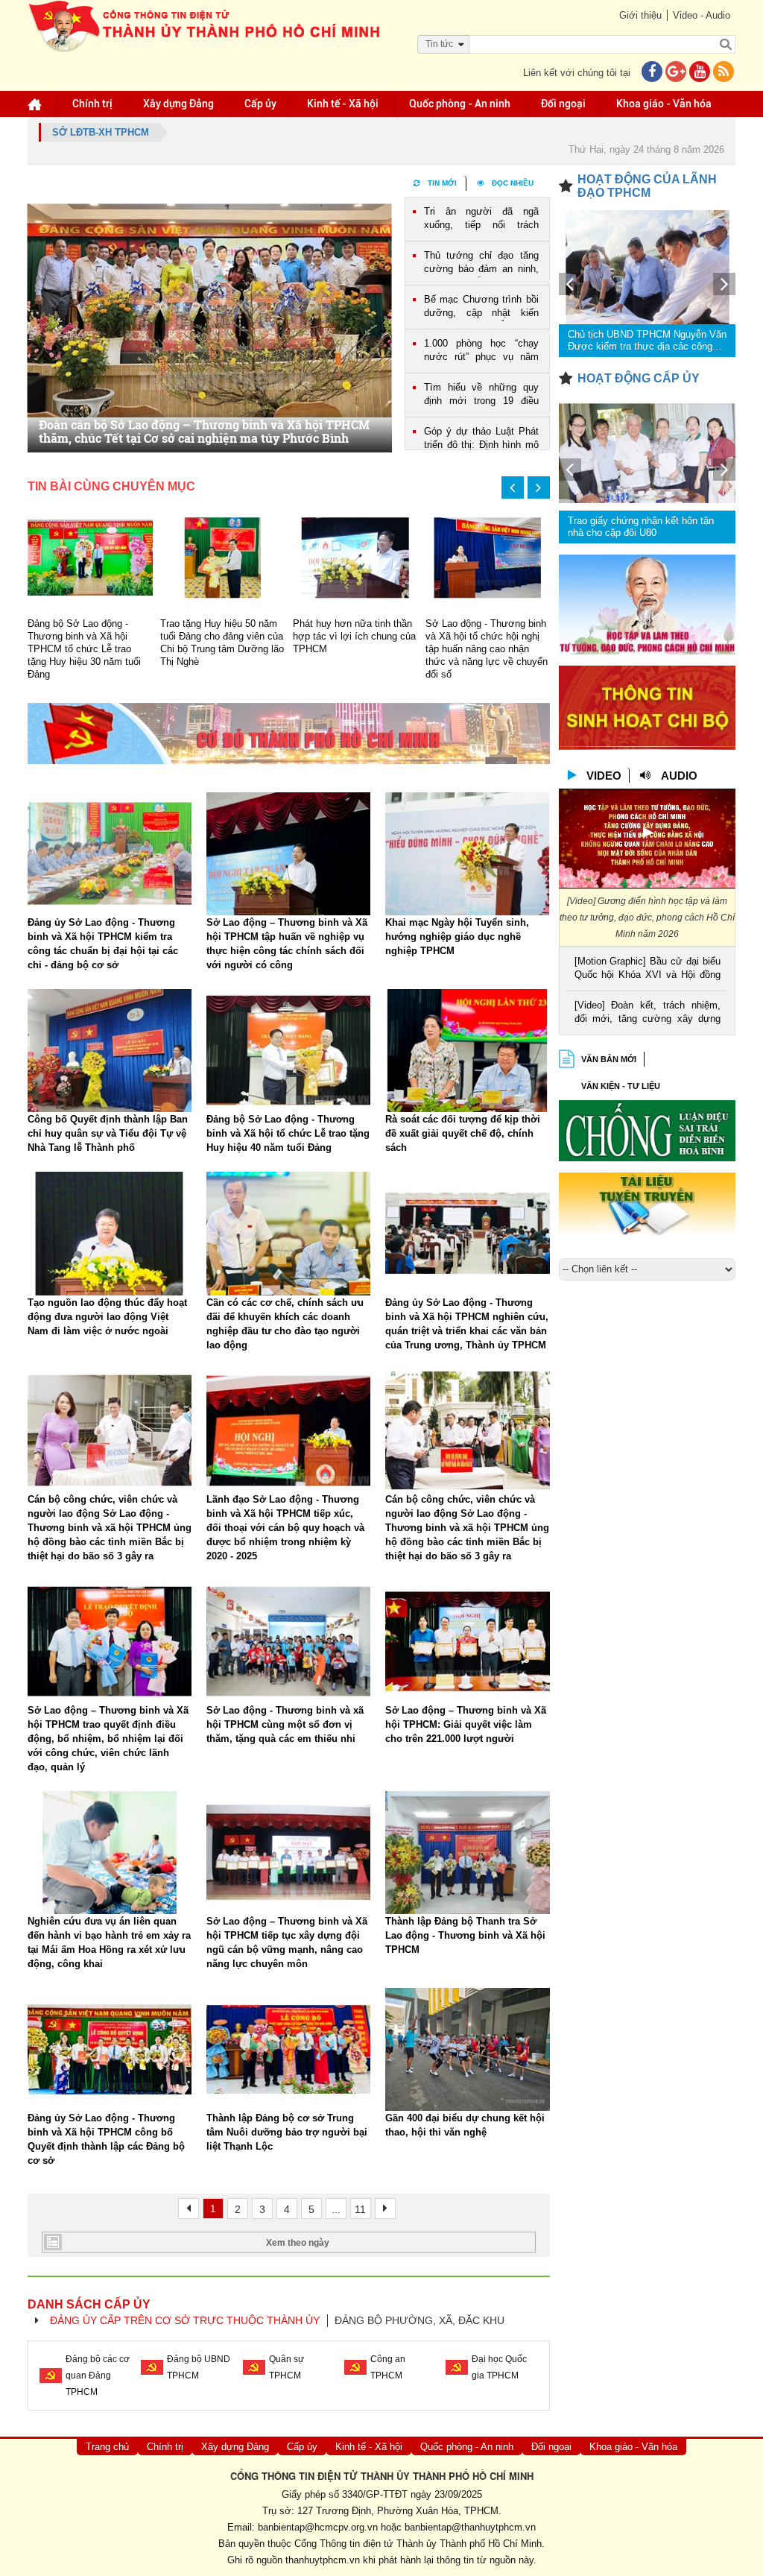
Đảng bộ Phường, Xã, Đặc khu (420, 2320)
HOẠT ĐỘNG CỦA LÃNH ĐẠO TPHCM (647, 186)
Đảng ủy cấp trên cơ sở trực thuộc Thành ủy (185, 2320)
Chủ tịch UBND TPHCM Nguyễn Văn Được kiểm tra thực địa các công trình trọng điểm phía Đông (647, 341)
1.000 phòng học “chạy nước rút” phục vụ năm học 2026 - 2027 (481, 351)
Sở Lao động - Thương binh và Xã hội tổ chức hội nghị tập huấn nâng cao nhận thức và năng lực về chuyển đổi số (487, 649)
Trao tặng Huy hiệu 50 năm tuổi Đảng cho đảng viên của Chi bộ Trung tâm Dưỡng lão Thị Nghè (222, 643)
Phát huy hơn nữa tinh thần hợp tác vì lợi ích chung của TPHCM (354, 636)
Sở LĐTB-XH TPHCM (101, 132)
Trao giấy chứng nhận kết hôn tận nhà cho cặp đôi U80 (641, 527)
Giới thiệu (640, 15)
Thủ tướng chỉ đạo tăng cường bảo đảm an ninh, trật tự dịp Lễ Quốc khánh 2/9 (481, 263)
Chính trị (92, 104)
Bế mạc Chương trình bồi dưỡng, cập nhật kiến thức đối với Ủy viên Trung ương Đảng (481, 307)
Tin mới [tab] (442, 183)
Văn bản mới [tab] (609, 1059)
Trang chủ (107, 2447)
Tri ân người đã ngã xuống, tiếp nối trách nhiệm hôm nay (481, 220)
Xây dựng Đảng (178, 104)
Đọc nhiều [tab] (513, 183)
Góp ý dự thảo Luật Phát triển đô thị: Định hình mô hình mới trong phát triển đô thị (481, 439)
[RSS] (724, 73)
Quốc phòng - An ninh (460, 104)
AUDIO (679, 776)
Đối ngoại (563, 104)
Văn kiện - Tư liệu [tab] (621, 1086)
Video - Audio (702, 15)
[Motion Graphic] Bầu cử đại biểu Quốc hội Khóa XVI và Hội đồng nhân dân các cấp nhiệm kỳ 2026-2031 (648, 969)
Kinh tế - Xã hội (343, 104)
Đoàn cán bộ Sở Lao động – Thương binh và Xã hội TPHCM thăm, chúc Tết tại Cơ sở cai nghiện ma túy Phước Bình (204, 432)
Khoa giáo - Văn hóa (664, 104)
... (336, 2209)
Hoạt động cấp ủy (639, 378)
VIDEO (604, 776)
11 (360, 2209)
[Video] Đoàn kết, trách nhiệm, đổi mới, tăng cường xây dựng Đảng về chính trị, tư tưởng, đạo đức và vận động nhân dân (648, 1013)
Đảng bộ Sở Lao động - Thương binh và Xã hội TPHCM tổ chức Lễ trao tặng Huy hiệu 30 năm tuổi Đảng (84, 649)
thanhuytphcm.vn (323, 2560)
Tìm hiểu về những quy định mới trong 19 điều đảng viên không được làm (481, 395)
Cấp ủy (260, 104)
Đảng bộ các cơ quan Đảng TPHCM (98, 2375)
